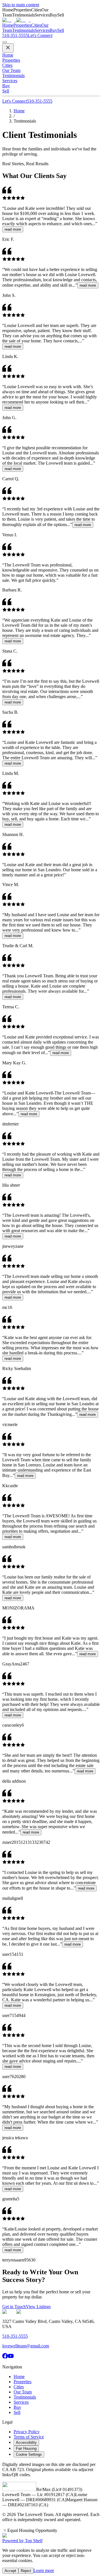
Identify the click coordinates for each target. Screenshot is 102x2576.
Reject (26, 2571)
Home (8, 25)
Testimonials (23, 30)
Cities (36, 25)
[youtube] (11, 2357)
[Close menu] (8, 48)
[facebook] (5, 2357)
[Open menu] (5, 42)
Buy (53, 30)
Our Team (11, 70)
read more (13, 229)
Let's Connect (15, 101)
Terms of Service (29, 2437)
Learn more (44, 2570)
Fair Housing (26, 2448)
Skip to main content (21, 5)
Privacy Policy (27, 2432)
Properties (22, 25)
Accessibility (26, 2442)
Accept (10, 2571)
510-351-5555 (15, 35)
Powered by (22, 2541)
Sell (61, 30)
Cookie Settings (29, 2454)
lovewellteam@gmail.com (26, 2346)
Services (42, 30)
